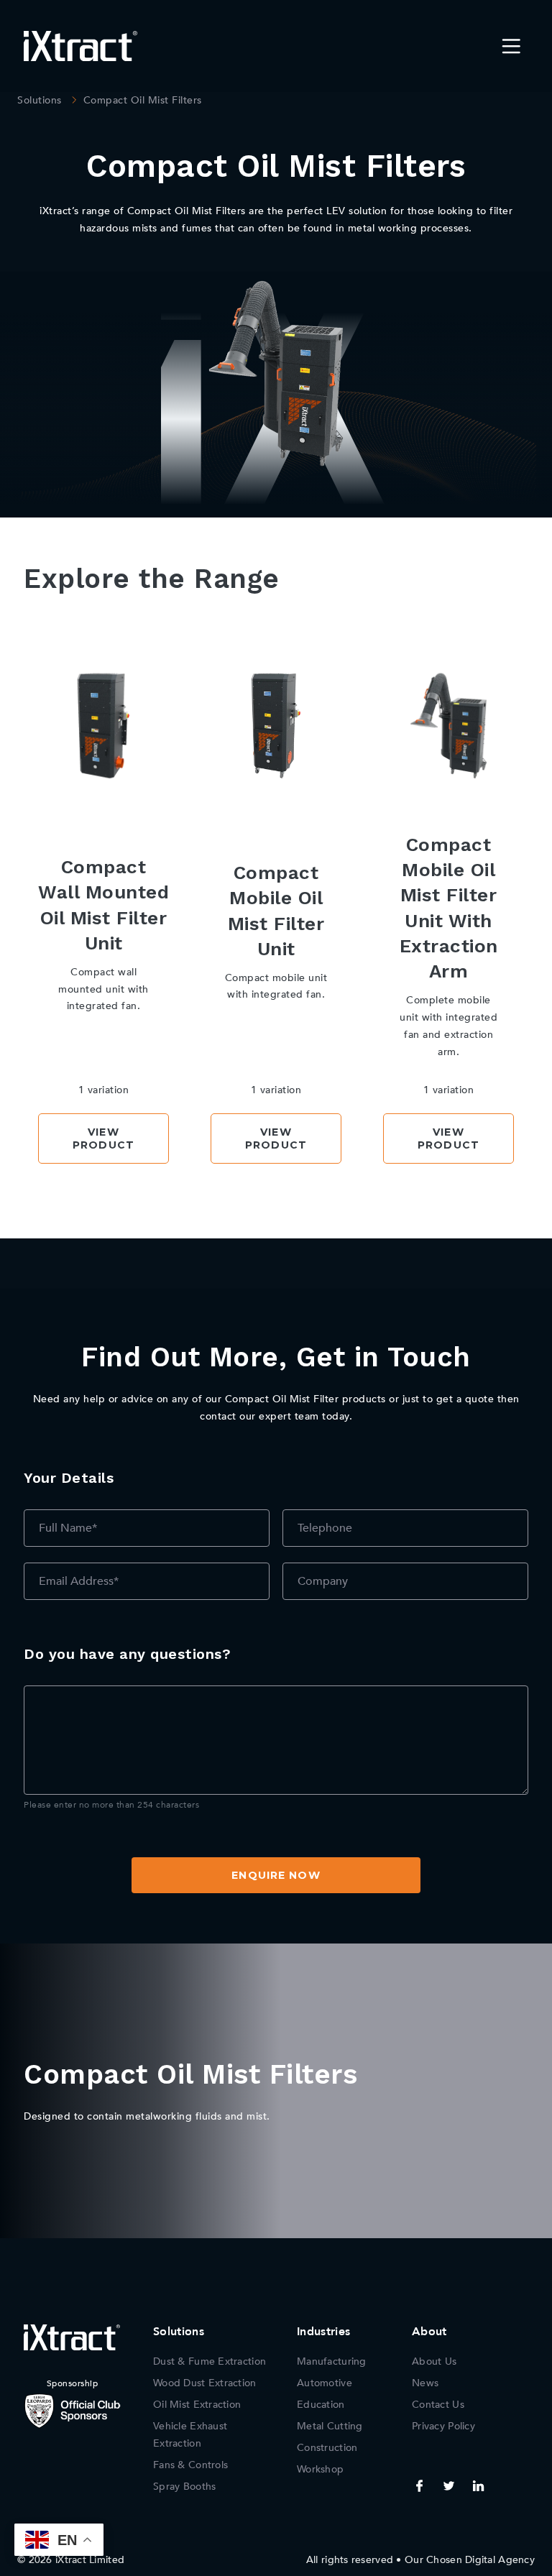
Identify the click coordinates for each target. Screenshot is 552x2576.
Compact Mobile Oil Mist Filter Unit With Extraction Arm (449, 908)
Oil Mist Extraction (197, 2405)
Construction (327, 2448)
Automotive (325, 2383)
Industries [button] (323, 2332)
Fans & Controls (190, 2465)
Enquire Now (276, 1875)
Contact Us (438, 2405)
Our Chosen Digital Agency (470, 2560)
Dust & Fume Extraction (210, 2361)
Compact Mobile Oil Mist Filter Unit (276, 911)
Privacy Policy (443, 2426)
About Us (434, 2361)
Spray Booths (184, 2487)
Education (321, 2405)
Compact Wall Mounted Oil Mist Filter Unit (103, 905)
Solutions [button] (179, 2332)
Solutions (40, 100)
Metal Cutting (330, 2426)
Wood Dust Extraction (205, 2383)
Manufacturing (332, 2361)
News (425, 2383)
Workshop (320, 2469)
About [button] (429, 2332)
